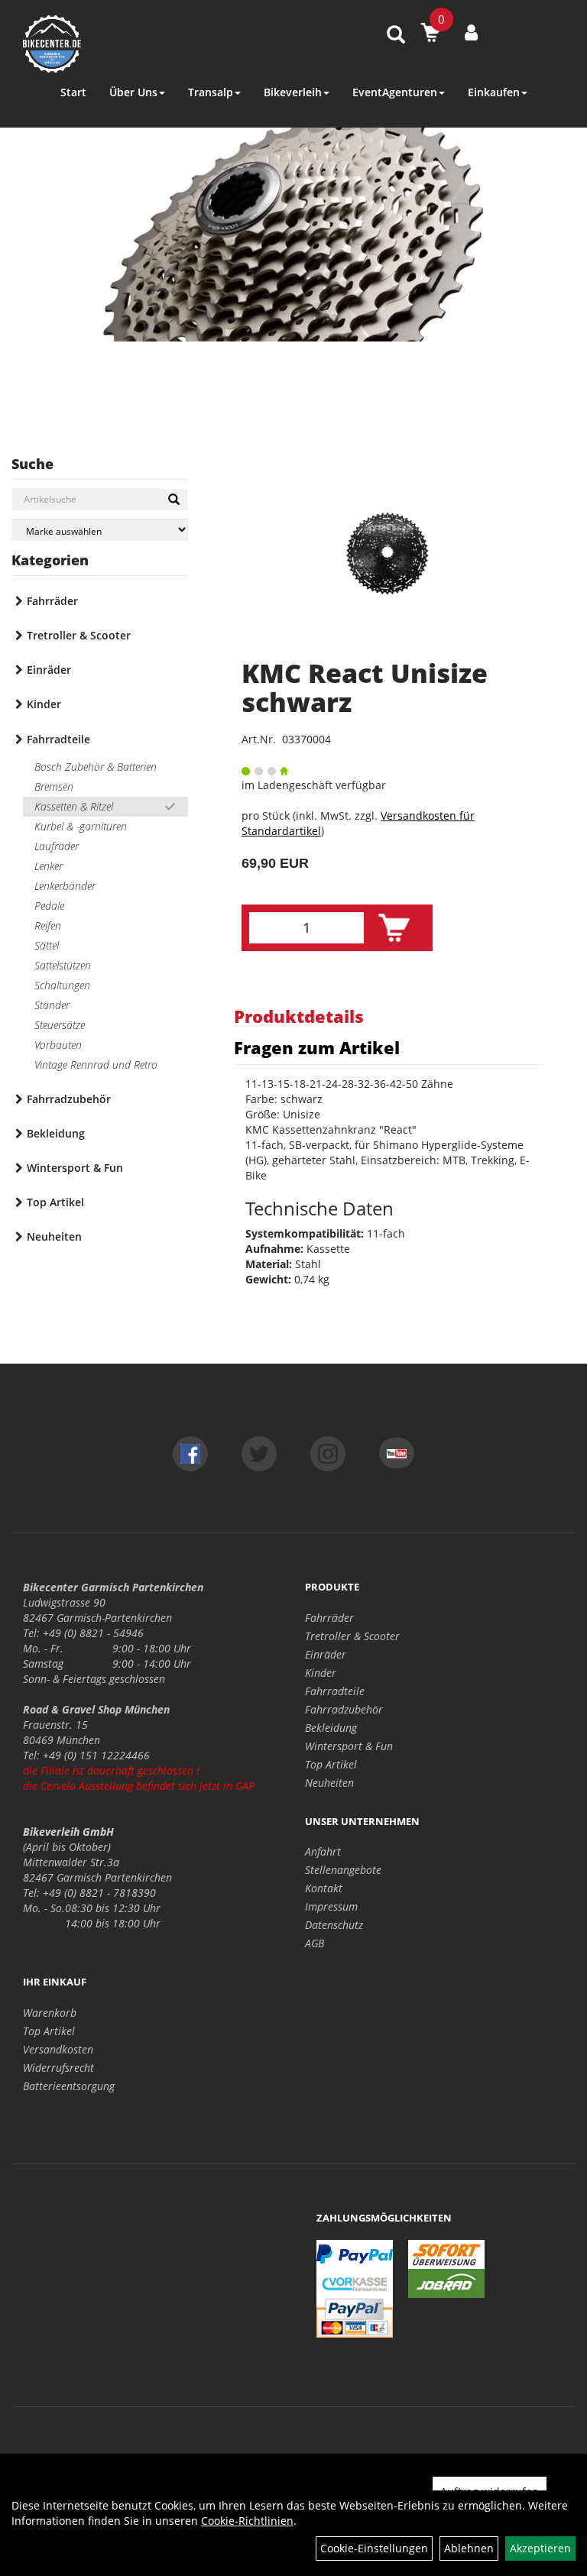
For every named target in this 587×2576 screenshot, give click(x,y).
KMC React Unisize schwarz (365, 687)
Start (73, 92)
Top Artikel (55, 1202)
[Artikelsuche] (396, 36)
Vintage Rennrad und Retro (96, 1065)
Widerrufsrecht (58, 2068)
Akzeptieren (540, 2548)
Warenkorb (50, 2013)
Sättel (47, 945)
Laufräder (57, 846)
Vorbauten (58, 1045)
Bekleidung (56, 1133)
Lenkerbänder (65, 886)
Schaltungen (62, 985)
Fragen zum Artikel (317, 1047)
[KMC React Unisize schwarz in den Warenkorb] (394, 928)
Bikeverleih (293, 92)
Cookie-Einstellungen (374, 2548)
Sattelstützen (63, 965)
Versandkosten (58, 2049)
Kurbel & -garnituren (81, 826)
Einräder (49, 670)
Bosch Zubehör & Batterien (96, 767)
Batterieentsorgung (69, 2086)
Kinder (44, 704)
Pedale (49, 906)
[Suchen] (174, 500)
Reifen (48, 926)
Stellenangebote (343, 1870)
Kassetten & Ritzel (74, 806)
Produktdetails (299, 1016)
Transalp (211, 92)
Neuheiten (54, 1236)
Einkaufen (494, 92)
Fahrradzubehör (69, 1099)
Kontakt (324, 1888)
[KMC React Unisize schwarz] (388, 553)
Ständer (52, 1005)
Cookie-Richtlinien (247, 2521)
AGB (315, 1943)
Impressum (331, 1906)
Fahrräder (52, 601)
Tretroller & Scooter (79, 635)
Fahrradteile (58, 739)
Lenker (49, 866)
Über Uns (133, 92)
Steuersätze (60, 1025)
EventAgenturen (395, 92)
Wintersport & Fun (75, 1168)
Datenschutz (334, 1925)
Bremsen (54, 786)
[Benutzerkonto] (471, 32)
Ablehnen (469, 2548)
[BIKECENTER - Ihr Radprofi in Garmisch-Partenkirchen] (129, 44)
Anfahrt (323, 1851)
